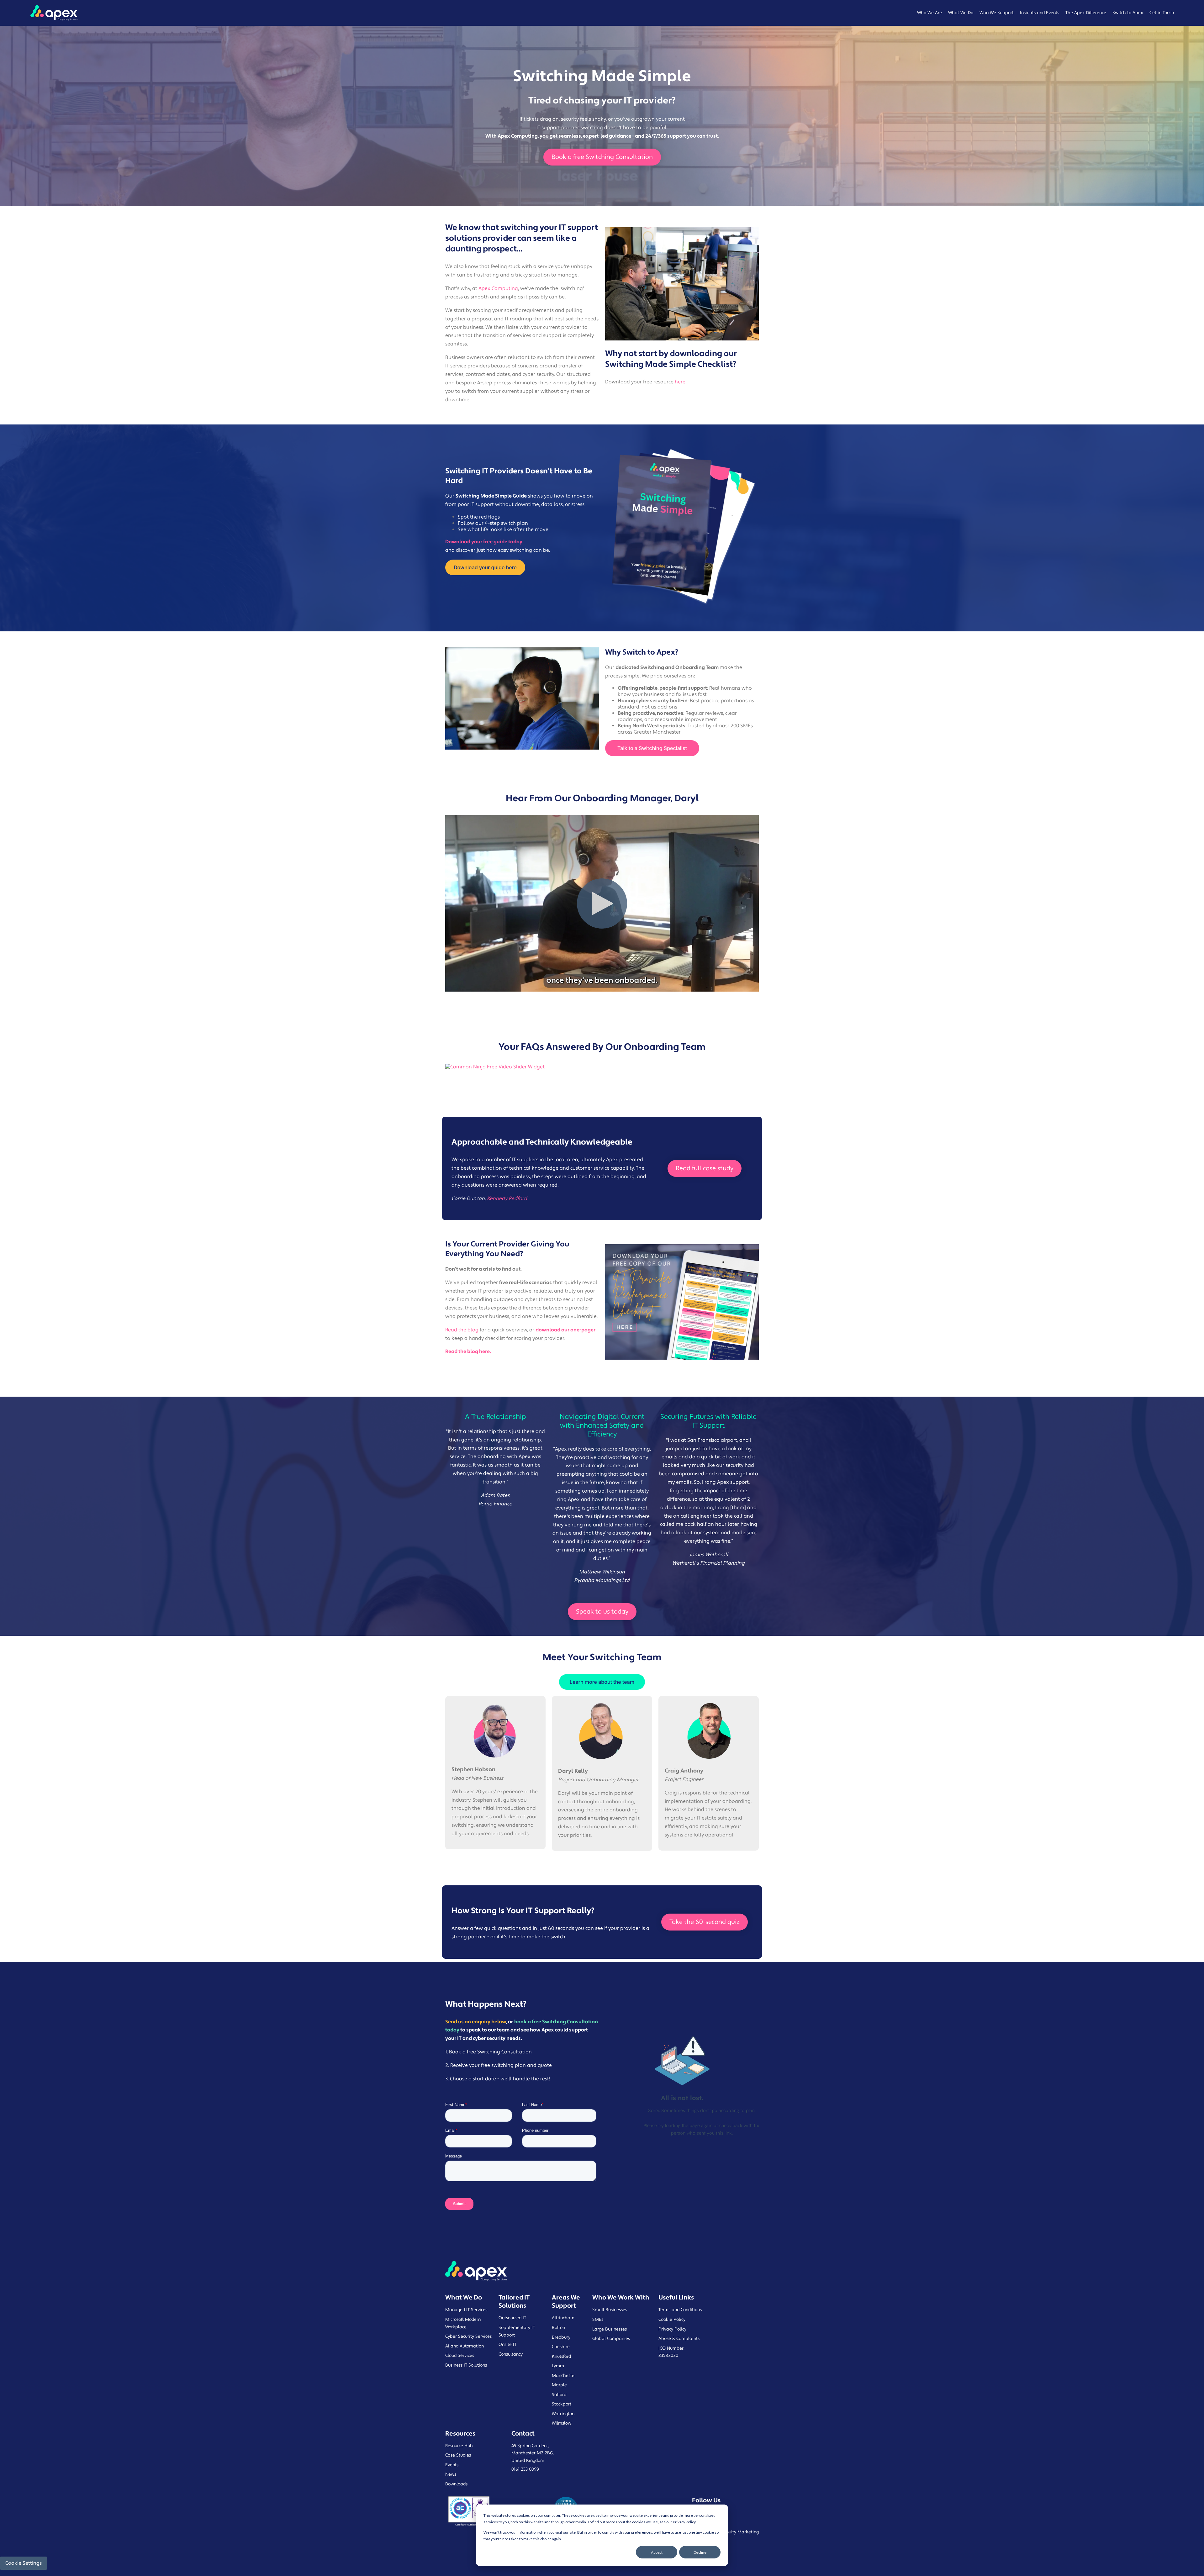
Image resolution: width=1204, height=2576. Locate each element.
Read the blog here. (468, 1351)
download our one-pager (565, 1330)
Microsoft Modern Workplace (463, 2323)
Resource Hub (459, 2446)
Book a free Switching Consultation (602, 157)
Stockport (562, 2404)
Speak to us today (602, 1612)
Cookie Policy (672, 2320)
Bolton (558, 2328)
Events (452, 2465)
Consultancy (511, 2354)
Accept (657, 2552)
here (680, 382)
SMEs (598, 2320)
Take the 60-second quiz (705, 1922)
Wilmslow (562, 2423)
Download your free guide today (484, 542)
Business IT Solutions (466, 2365)
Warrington (563, 2414)
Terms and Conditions (680, 2310)
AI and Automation (465, 2346)
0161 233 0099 (525, 2469)
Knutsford (561, 2357)
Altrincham (563, 2318)
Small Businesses (610, 2310)
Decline (700, 2552)
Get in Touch (1162, 13)
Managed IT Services (466, 2310)
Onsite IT (507, 2345)
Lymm (558, 2366)
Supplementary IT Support (517, 2331)
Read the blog (462, 1330)
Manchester (564, 2376)
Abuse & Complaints (679, 2339)
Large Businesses (610, 2329)
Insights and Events (1040, 13)
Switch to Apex (1128, 13)
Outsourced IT (512, 2318)
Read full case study (705, 1168)
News (451, 2474)
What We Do (961, 13)
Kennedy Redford (507, 1198)
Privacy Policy (672, 2329)
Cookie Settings (24, 2563)
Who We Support (997, 13)
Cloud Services (460, 2356)
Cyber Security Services (468, 2336)
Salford (559, 2395)
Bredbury (561, 2337)
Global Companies (611, 2339)
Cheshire (561, 2347)
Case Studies (458, 2455)
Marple (559, 2385)
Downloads (456, 2484)
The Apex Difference (1086, 13)
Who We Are (929, 13)
